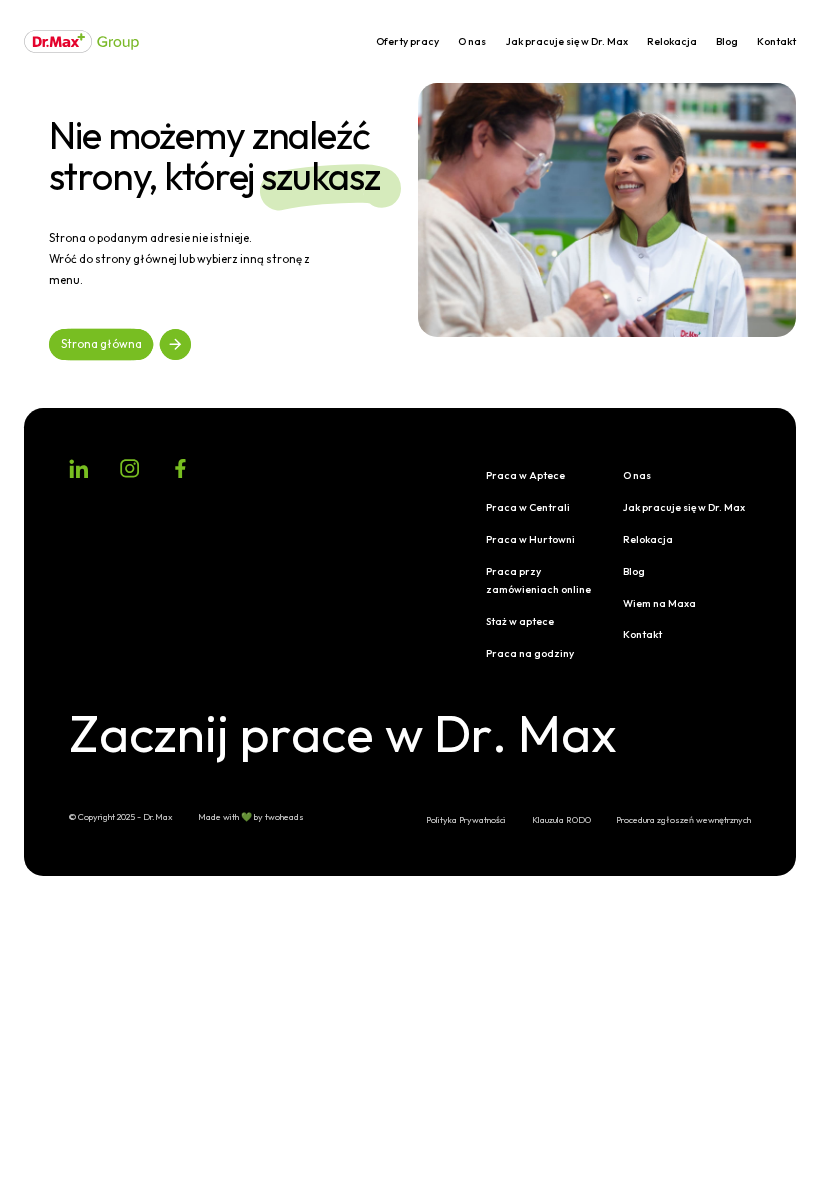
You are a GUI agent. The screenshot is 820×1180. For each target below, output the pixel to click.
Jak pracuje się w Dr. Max (567, 41)
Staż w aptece (520, 621)
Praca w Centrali (528, 507)
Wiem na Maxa (659, 603)
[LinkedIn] (78, 468)
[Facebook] (180, 468)
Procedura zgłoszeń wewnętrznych (683, 819)
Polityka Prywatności (466, 819)
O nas (472, 41)
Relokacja (672, 41)
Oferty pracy (407, 41)
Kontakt (776, 41)
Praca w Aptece (525, 475)
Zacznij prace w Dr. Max (339, 734)
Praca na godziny (530, 653)
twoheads (284, 816)
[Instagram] (129, 468)
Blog (727, 41)
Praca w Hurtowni (530, 539)
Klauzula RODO (561, 819)
